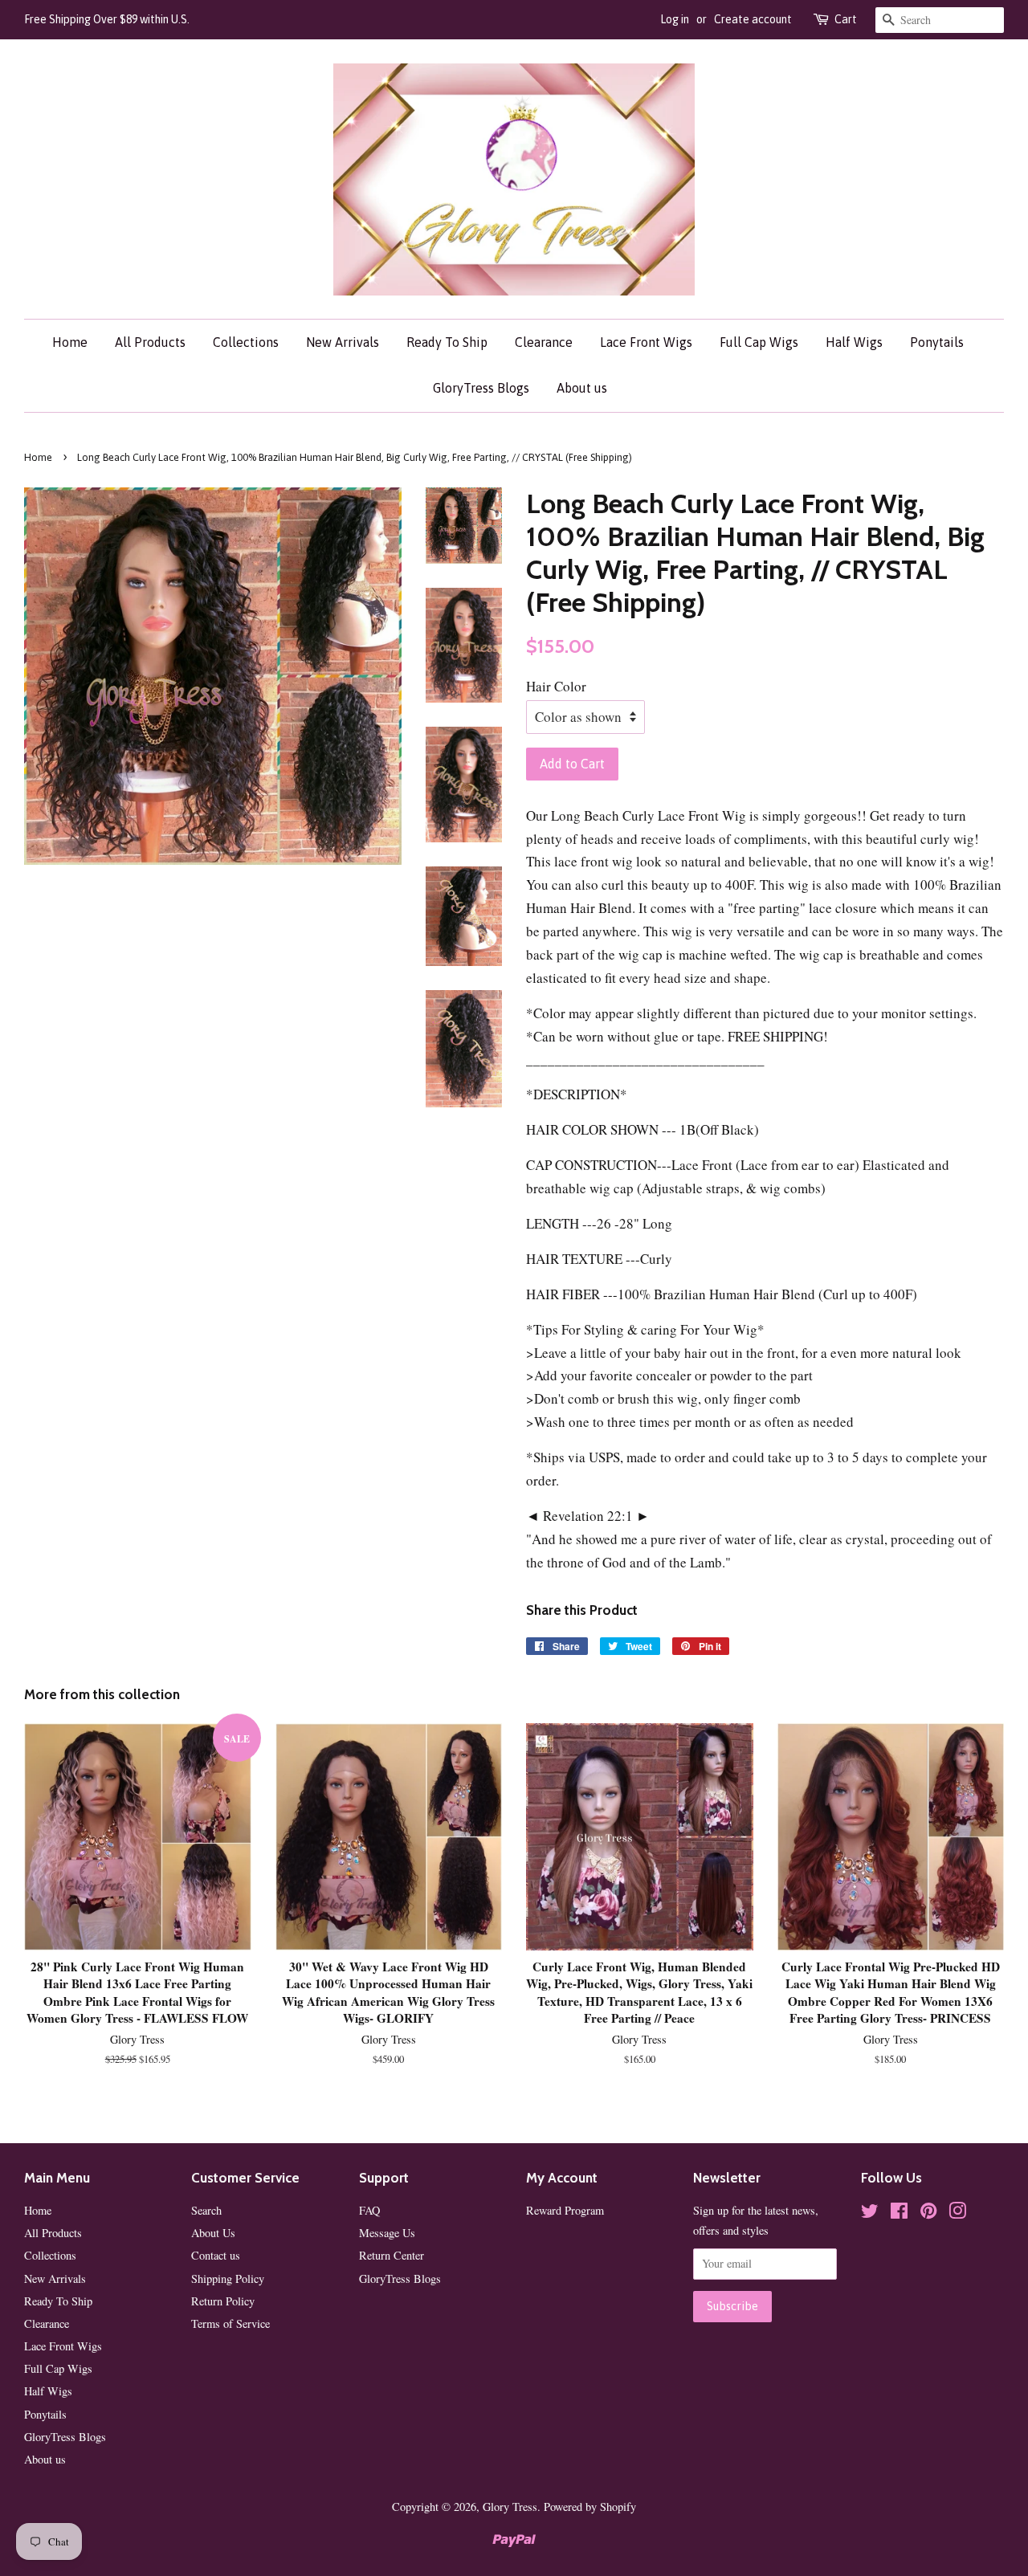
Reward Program (565, 2210)
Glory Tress (510, 2507)
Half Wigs (854, 342)
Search (206, 2210)
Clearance (544, 342)
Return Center (392, 2255)
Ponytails (937, 342)
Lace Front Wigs (646, 342)
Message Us (387, 2233)
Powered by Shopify (590, 2507)
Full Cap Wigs (759, 342)
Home (70, 342)
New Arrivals (343, 342)
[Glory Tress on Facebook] (899, 2213)
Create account (753, 19)
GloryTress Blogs (481, 388)
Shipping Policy (228, 2278)
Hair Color (556, 686)
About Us (213, 2233)
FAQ (369, 2210)
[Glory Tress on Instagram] (957, 2213)
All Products (150, 342)
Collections (246, 342)
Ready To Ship (447, 342)
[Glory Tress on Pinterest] (928, 2213)
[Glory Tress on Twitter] (870, 2213)
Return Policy (223, 2301)
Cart (846, 19)
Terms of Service (230, 2323)
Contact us (216, 2255)
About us (582, 388)
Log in (675, 19)
